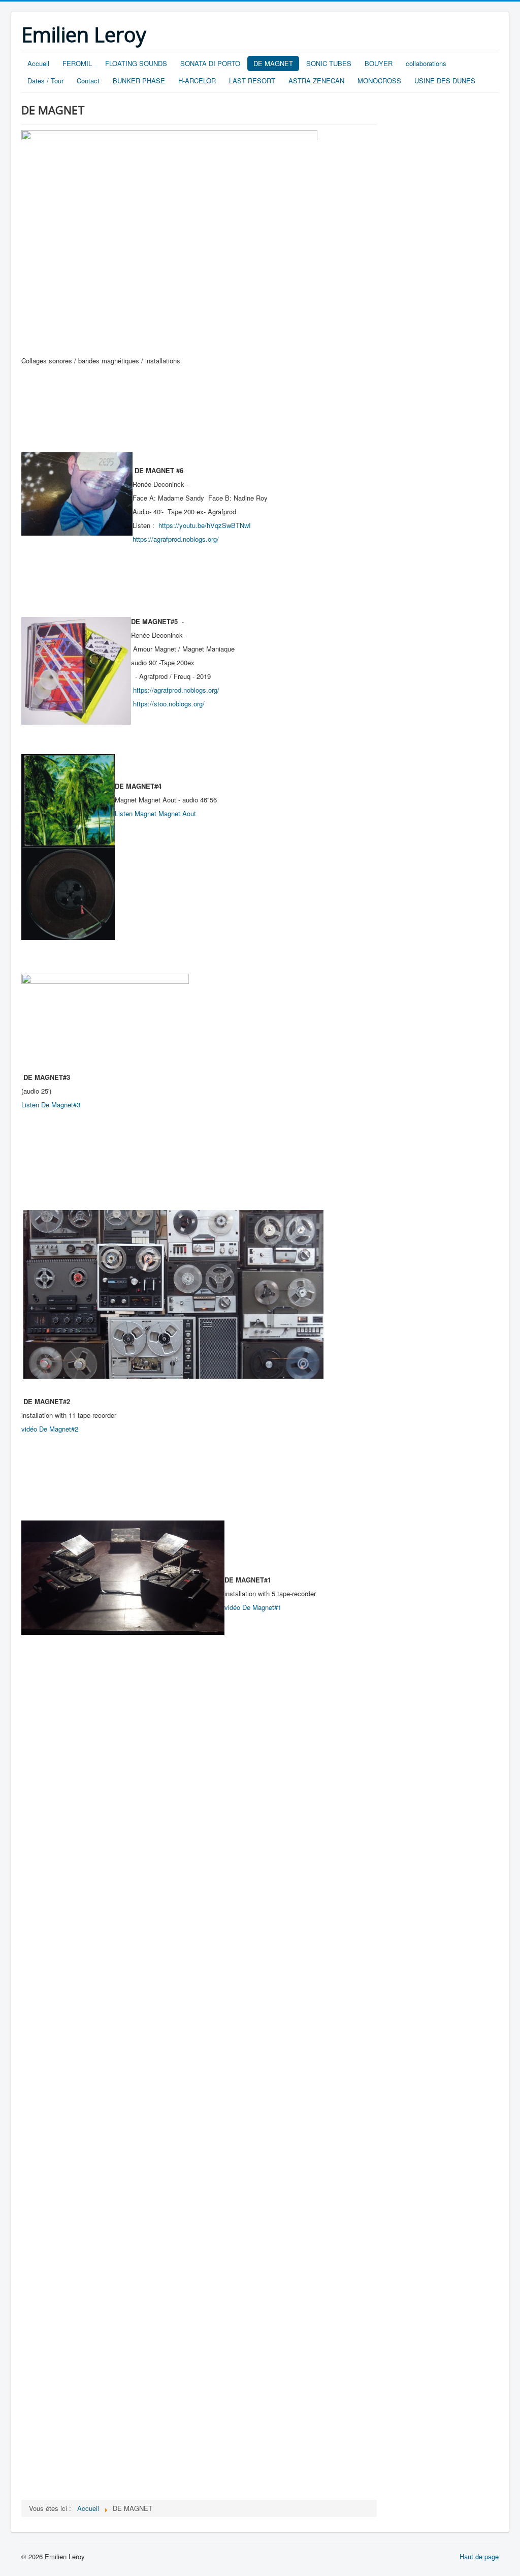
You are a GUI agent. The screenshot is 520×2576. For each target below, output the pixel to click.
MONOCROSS (379, 81)
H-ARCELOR (197, 81)
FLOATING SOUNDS (136, 63)
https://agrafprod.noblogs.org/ (176, 539)
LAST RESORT (252, 81)
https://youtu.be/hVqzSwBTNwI (205, 525)
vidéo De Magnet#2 (50, 1429)
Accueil (38, 63)
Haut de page (479, 2556)
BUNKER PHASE (139, 81)
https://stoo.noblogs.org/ (169, 704)
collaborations (426, 63)
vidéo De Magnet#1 (253, 1607)
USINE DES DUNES (445, 81)
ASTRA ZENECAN (316, 81)
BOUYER (379, 63)
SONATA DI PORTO (210, 63)
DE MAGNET (273, 63)
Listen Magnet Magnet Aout (155, 813)
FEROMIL (77, 63)
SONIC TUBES (329, 63)
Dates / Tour (45, 81)
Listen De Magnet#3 (51, 1105)
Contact (88, 81)
